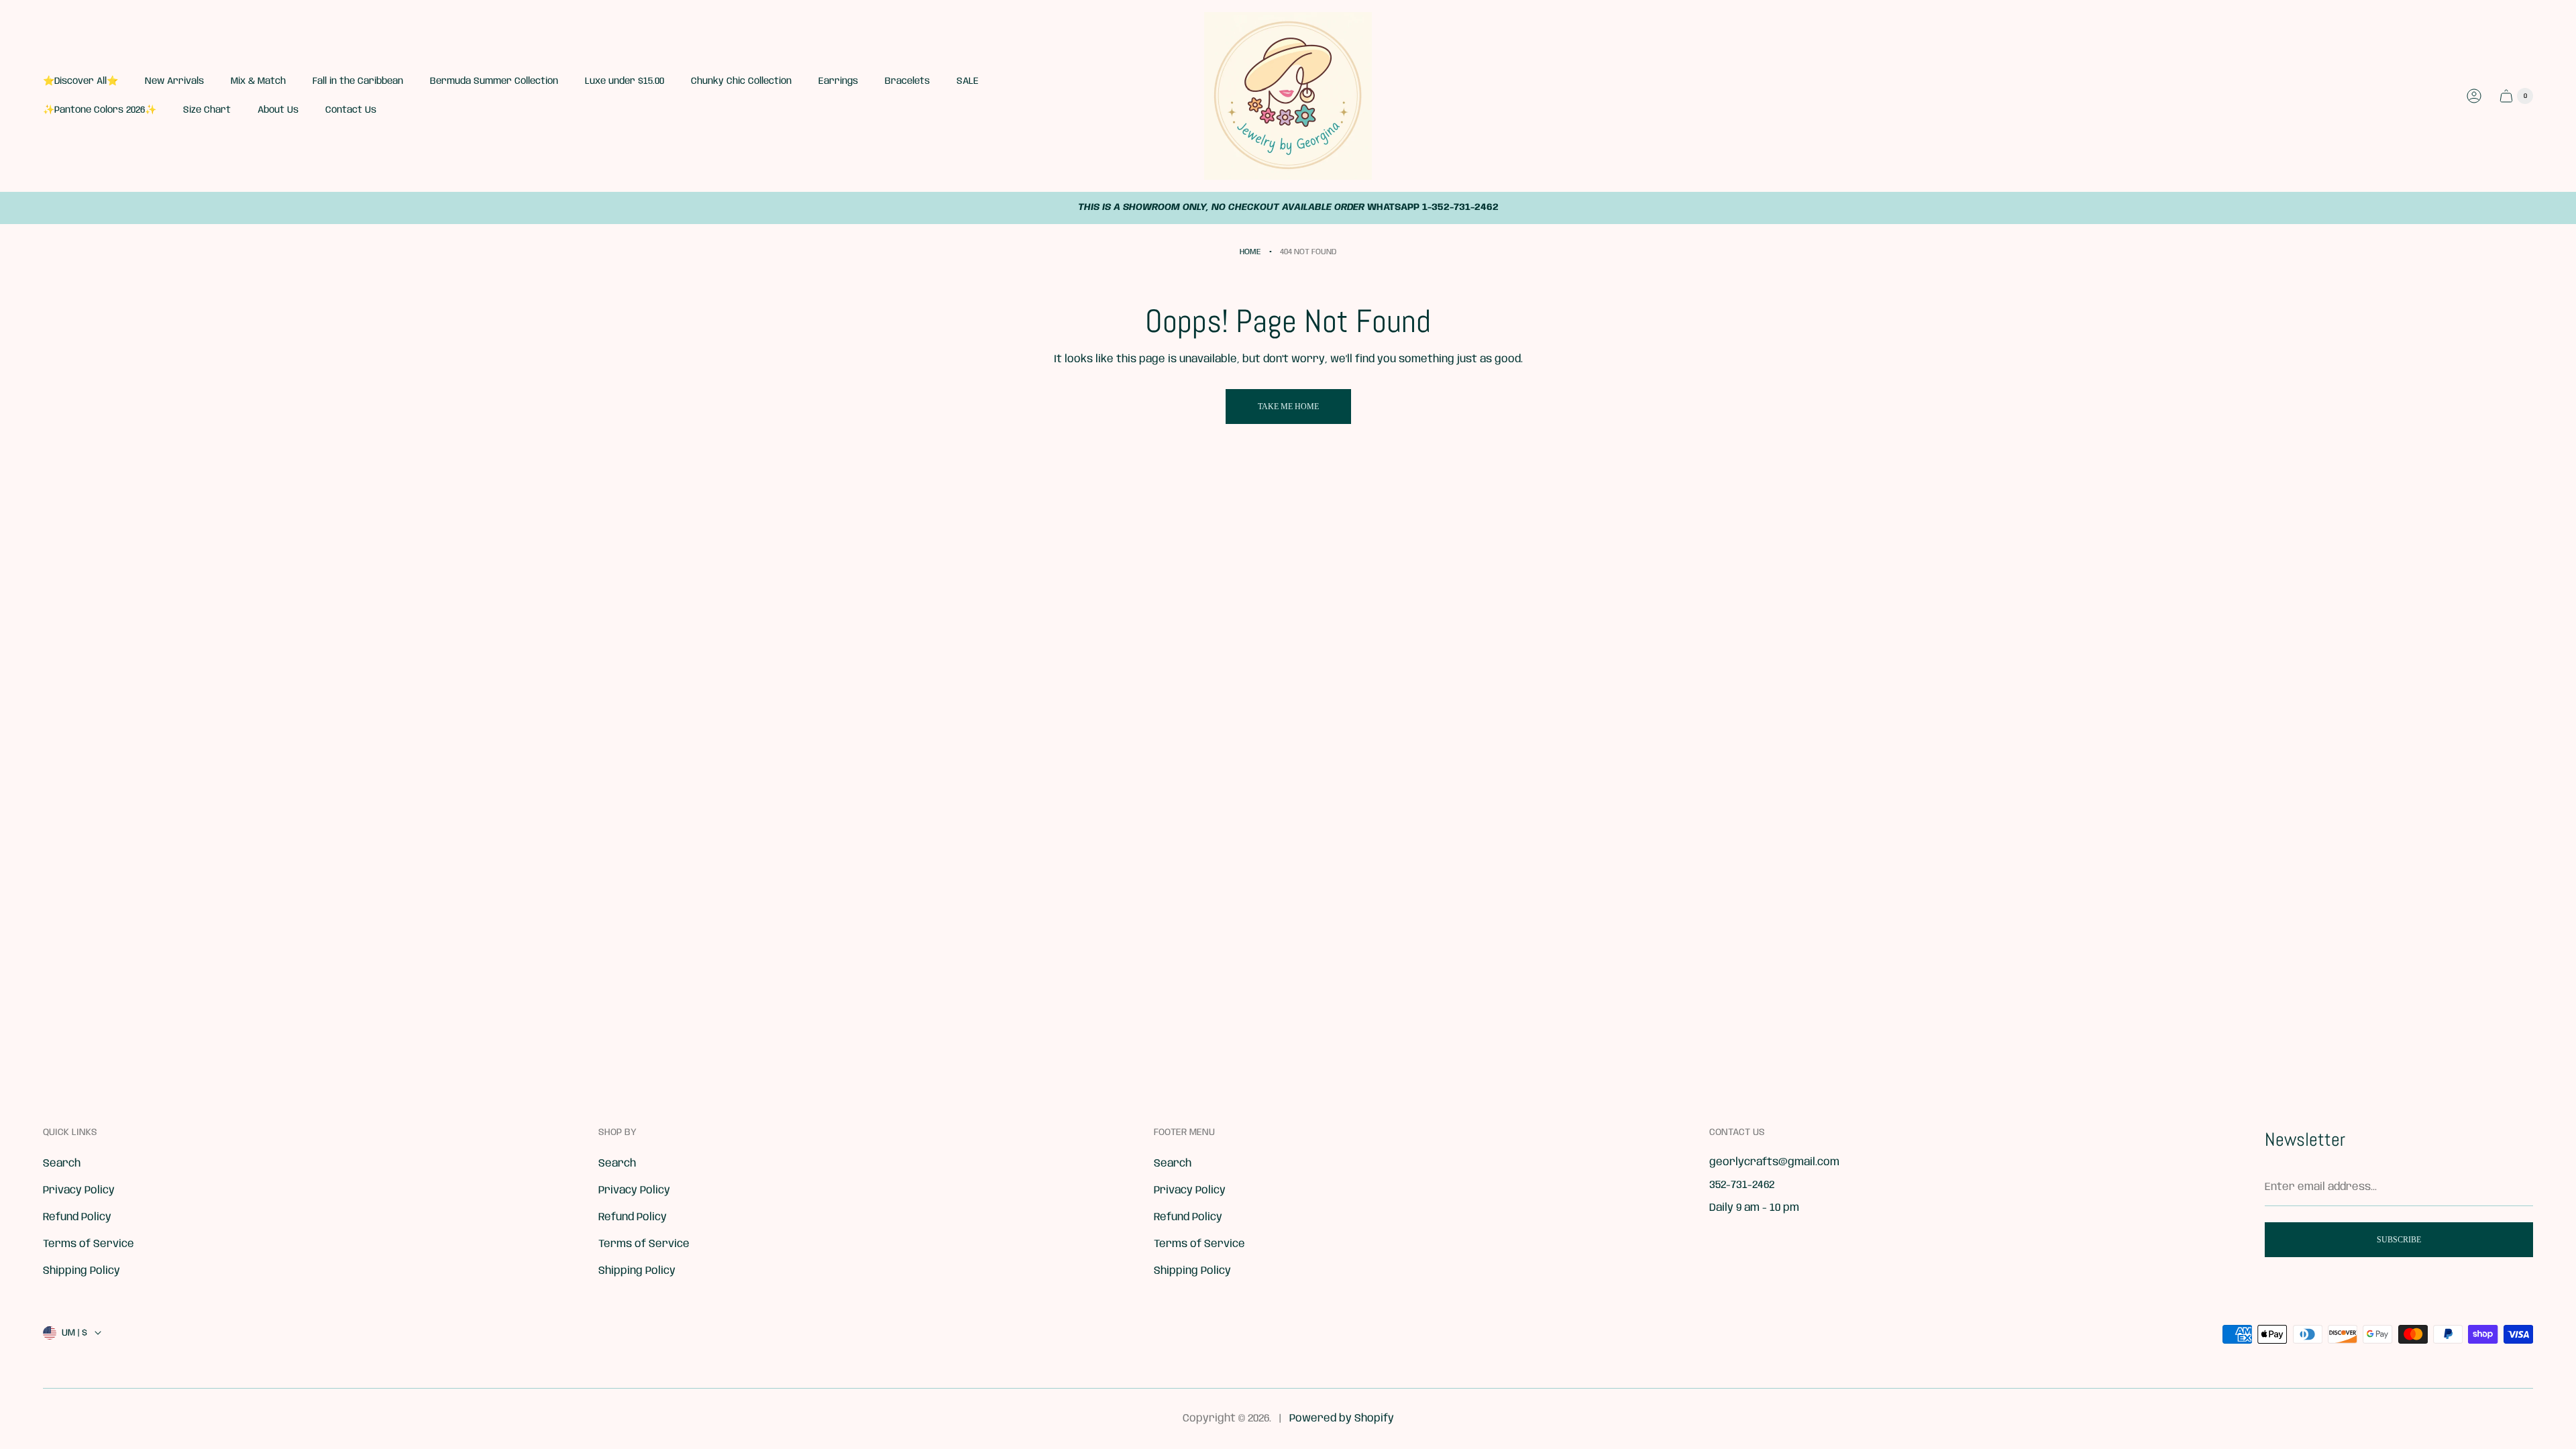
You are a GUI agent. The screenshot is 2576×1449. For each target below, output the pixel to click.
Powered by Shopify (1342, 1418)
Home (1250, 252)
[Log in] (2474, 96)
